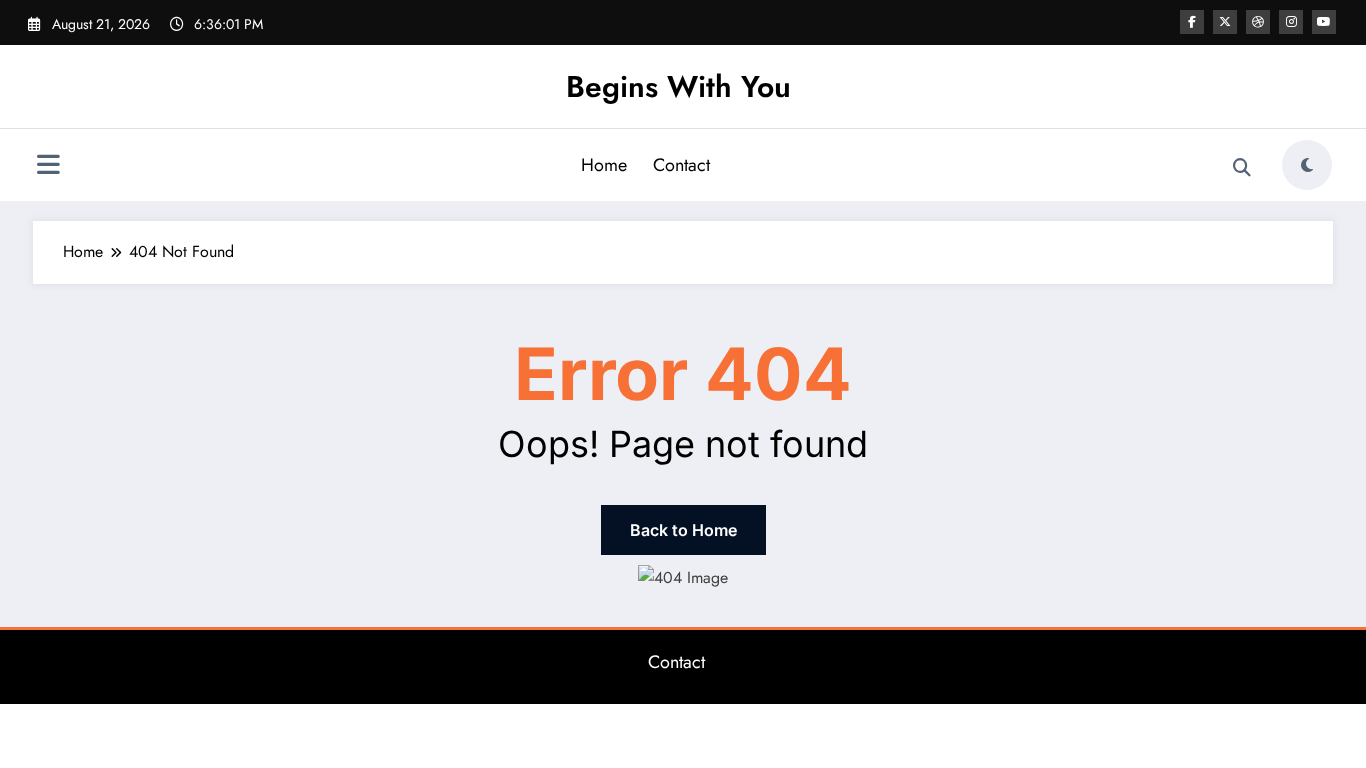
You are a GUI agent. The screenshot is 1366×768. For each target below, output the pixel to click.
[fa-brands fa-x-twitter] (1225, 22)
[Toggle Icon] (48, 167)
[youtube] (1324, 22)
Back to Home (683, 530)
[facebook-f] (1192, 22)
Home (604, 165)
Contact (681, 165)
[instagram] (1291, 22)
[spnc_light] (1307, 165)
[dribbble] (1258, 22)
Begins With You (678, 86)
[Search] (1242, 168)
